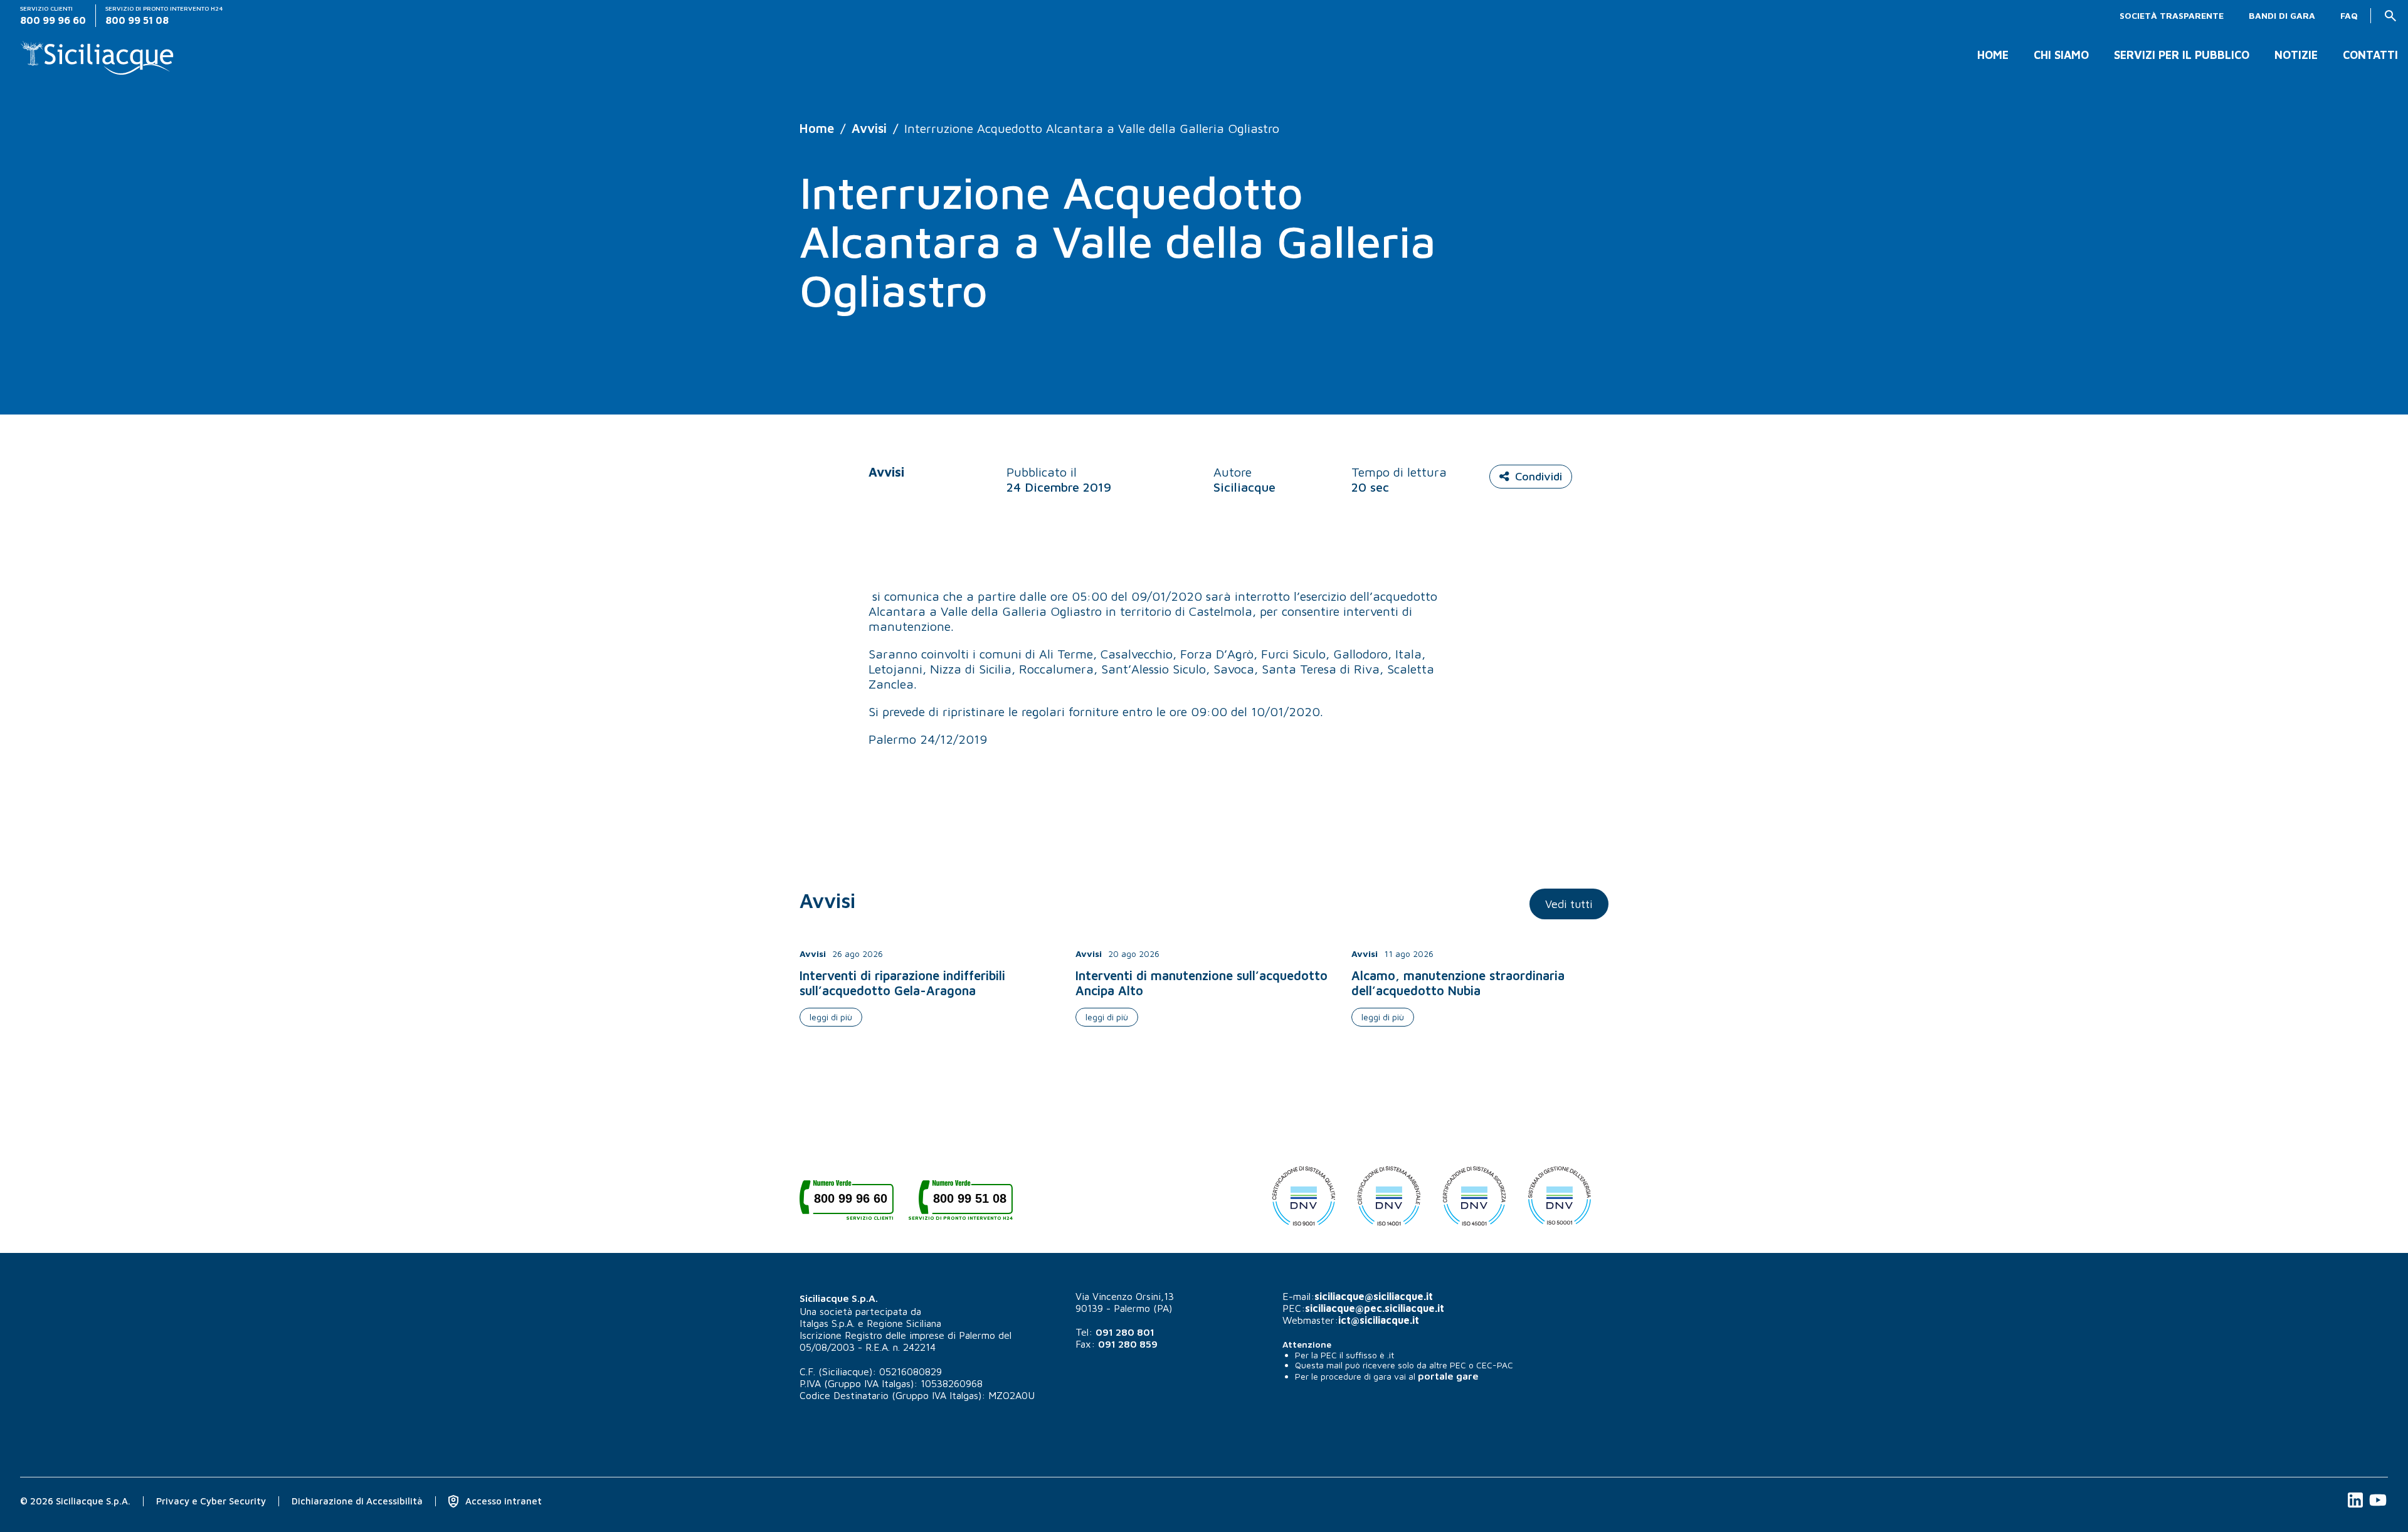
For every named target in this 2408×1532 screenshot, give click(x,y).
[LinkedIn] (2357, 1507)
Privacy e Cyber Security (211, 1501)
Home (1993, 55)
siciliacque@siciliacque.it (1374, 1296)
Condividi (1539, 476)
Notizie (2296, 55)
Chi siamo (2061, 55)
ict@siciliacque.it (1379, 1320)
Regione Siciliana (904, 1323)
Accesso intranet (502, 1501)
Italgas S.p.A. (827, 1323)
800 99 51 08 (966, 1203)
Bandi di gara (2282, 16)
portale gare (1448, 1376)
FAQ (2349, 16)
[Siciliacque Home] (98, 53)
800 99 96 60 (854, 1203)
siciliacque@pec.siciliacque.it (1375, 1308)
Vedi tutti (1569, 904)
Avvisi (869, 128)
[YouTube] (2378, 1507)
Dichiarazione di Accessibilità (357, 1501)
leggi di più (831, 1017)
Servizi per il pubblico (2182, 55)
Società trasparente (2172, 16)
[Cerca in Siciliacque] (2390, 16)
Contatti (2370, 55)
